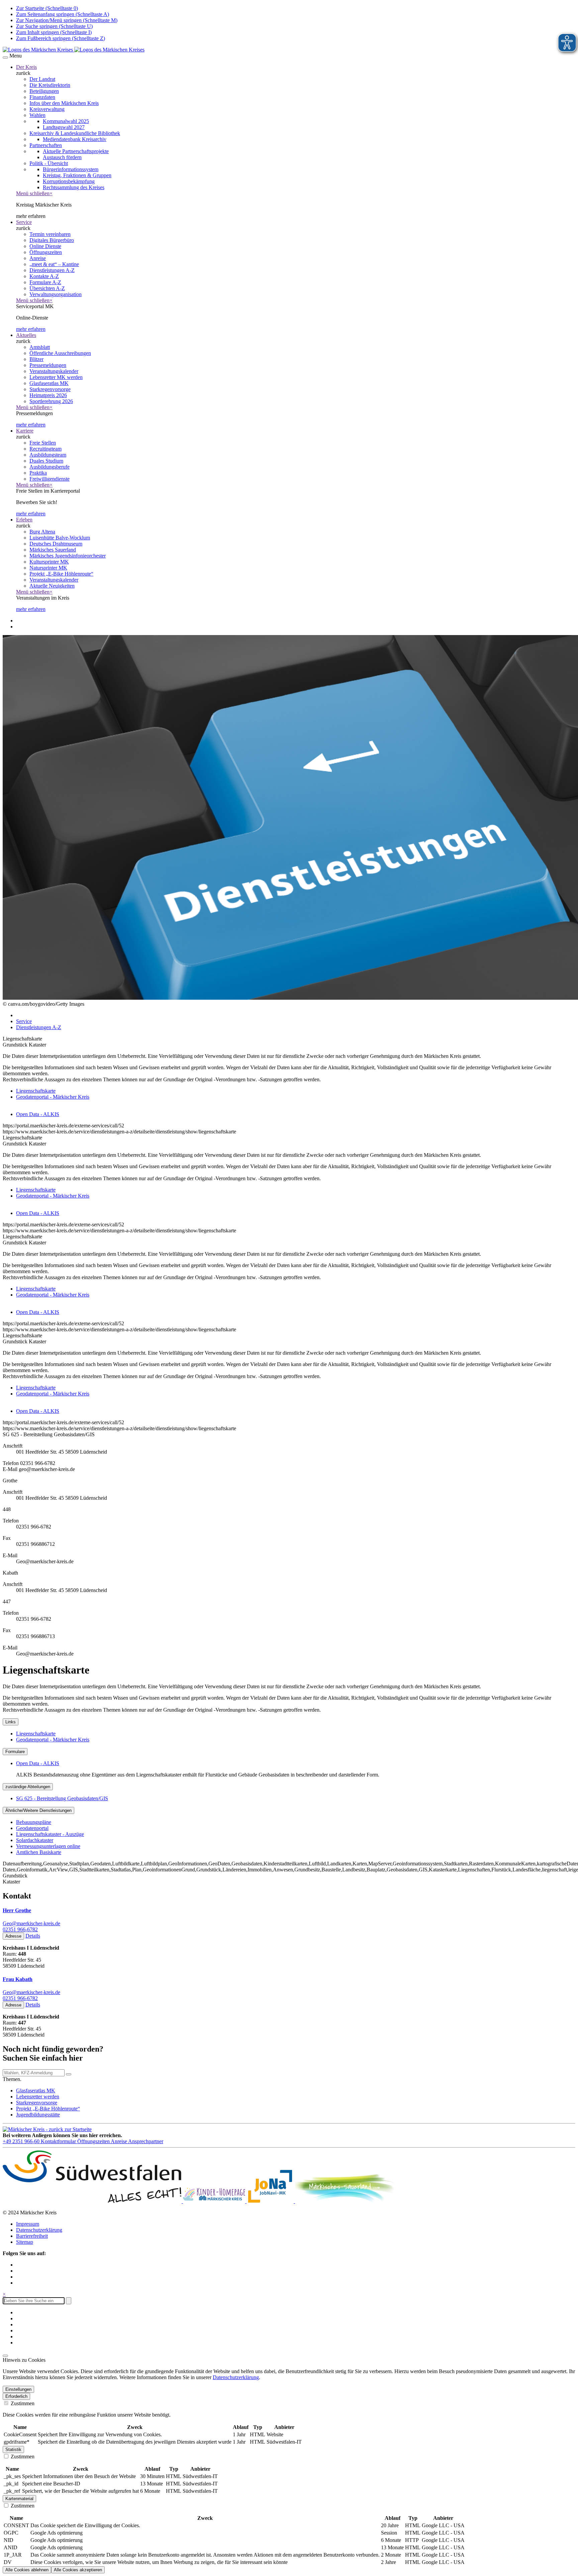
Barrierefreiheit (32, 2236)
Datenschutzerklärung (39, 2230)
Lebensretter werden (38, 2097)
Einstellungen (18, 2389)
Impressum (28, 2224)
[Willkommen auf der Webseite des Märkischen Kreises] (74, 50)
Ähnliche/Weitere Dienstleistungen (38, 1810)
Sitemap (25, 2242)
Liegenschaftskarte (36, 1091)
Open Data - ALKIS (38, 1114)
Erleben (24, 520)
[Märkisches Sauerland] (345, 2201)
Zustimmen (22, 2403)
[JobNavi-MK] (271, 2201)
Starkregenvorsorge (37, 2103)
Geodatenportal (32, 1828)
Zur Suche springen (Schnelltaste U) (54, 26)
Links (11, 1722)
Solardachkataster (35, 1840)
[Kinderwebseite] (215, 2201)
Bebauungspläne (34, 1822)
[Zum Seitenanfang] (5, 2356)
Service (24, 222)
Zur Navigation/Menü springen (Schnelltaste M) (67, 20)
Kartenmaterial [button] (19, 2499)
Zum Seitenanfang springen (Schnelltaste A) (63, 14)
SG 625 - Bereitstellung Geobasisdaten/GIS (62, 1798)
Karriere (25, 431)
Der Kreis (26, 67)
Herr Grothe (17, 1910)
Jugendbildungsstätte (38, 2115)
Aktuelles (26, 335)
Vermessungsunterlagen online (48, 1846)
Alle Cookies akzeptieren (78, 2570)
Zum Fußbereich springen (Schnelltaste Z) (61, 38)
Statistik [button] (13, 2449)
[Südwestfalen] (93, 2201)
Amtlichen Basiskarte (39, 1852)
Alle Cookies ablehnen (27, 2570)
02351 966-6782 (20, 1929)
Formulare (15, 1752)
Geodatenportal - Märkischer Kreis (53, 1097)
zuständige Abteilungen (28, 1787)
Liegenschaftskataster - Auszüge (50, 1834)
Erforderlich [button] (16, 2396)
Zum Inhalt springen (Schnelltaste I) (54, 32)
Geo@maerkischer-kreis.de (31, 1923)
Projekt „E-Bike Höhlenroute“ (48, 2109)
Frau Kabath (18, 1979)
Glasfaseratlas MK (36, 2091)
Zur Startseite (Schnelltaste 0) (47, 8)
